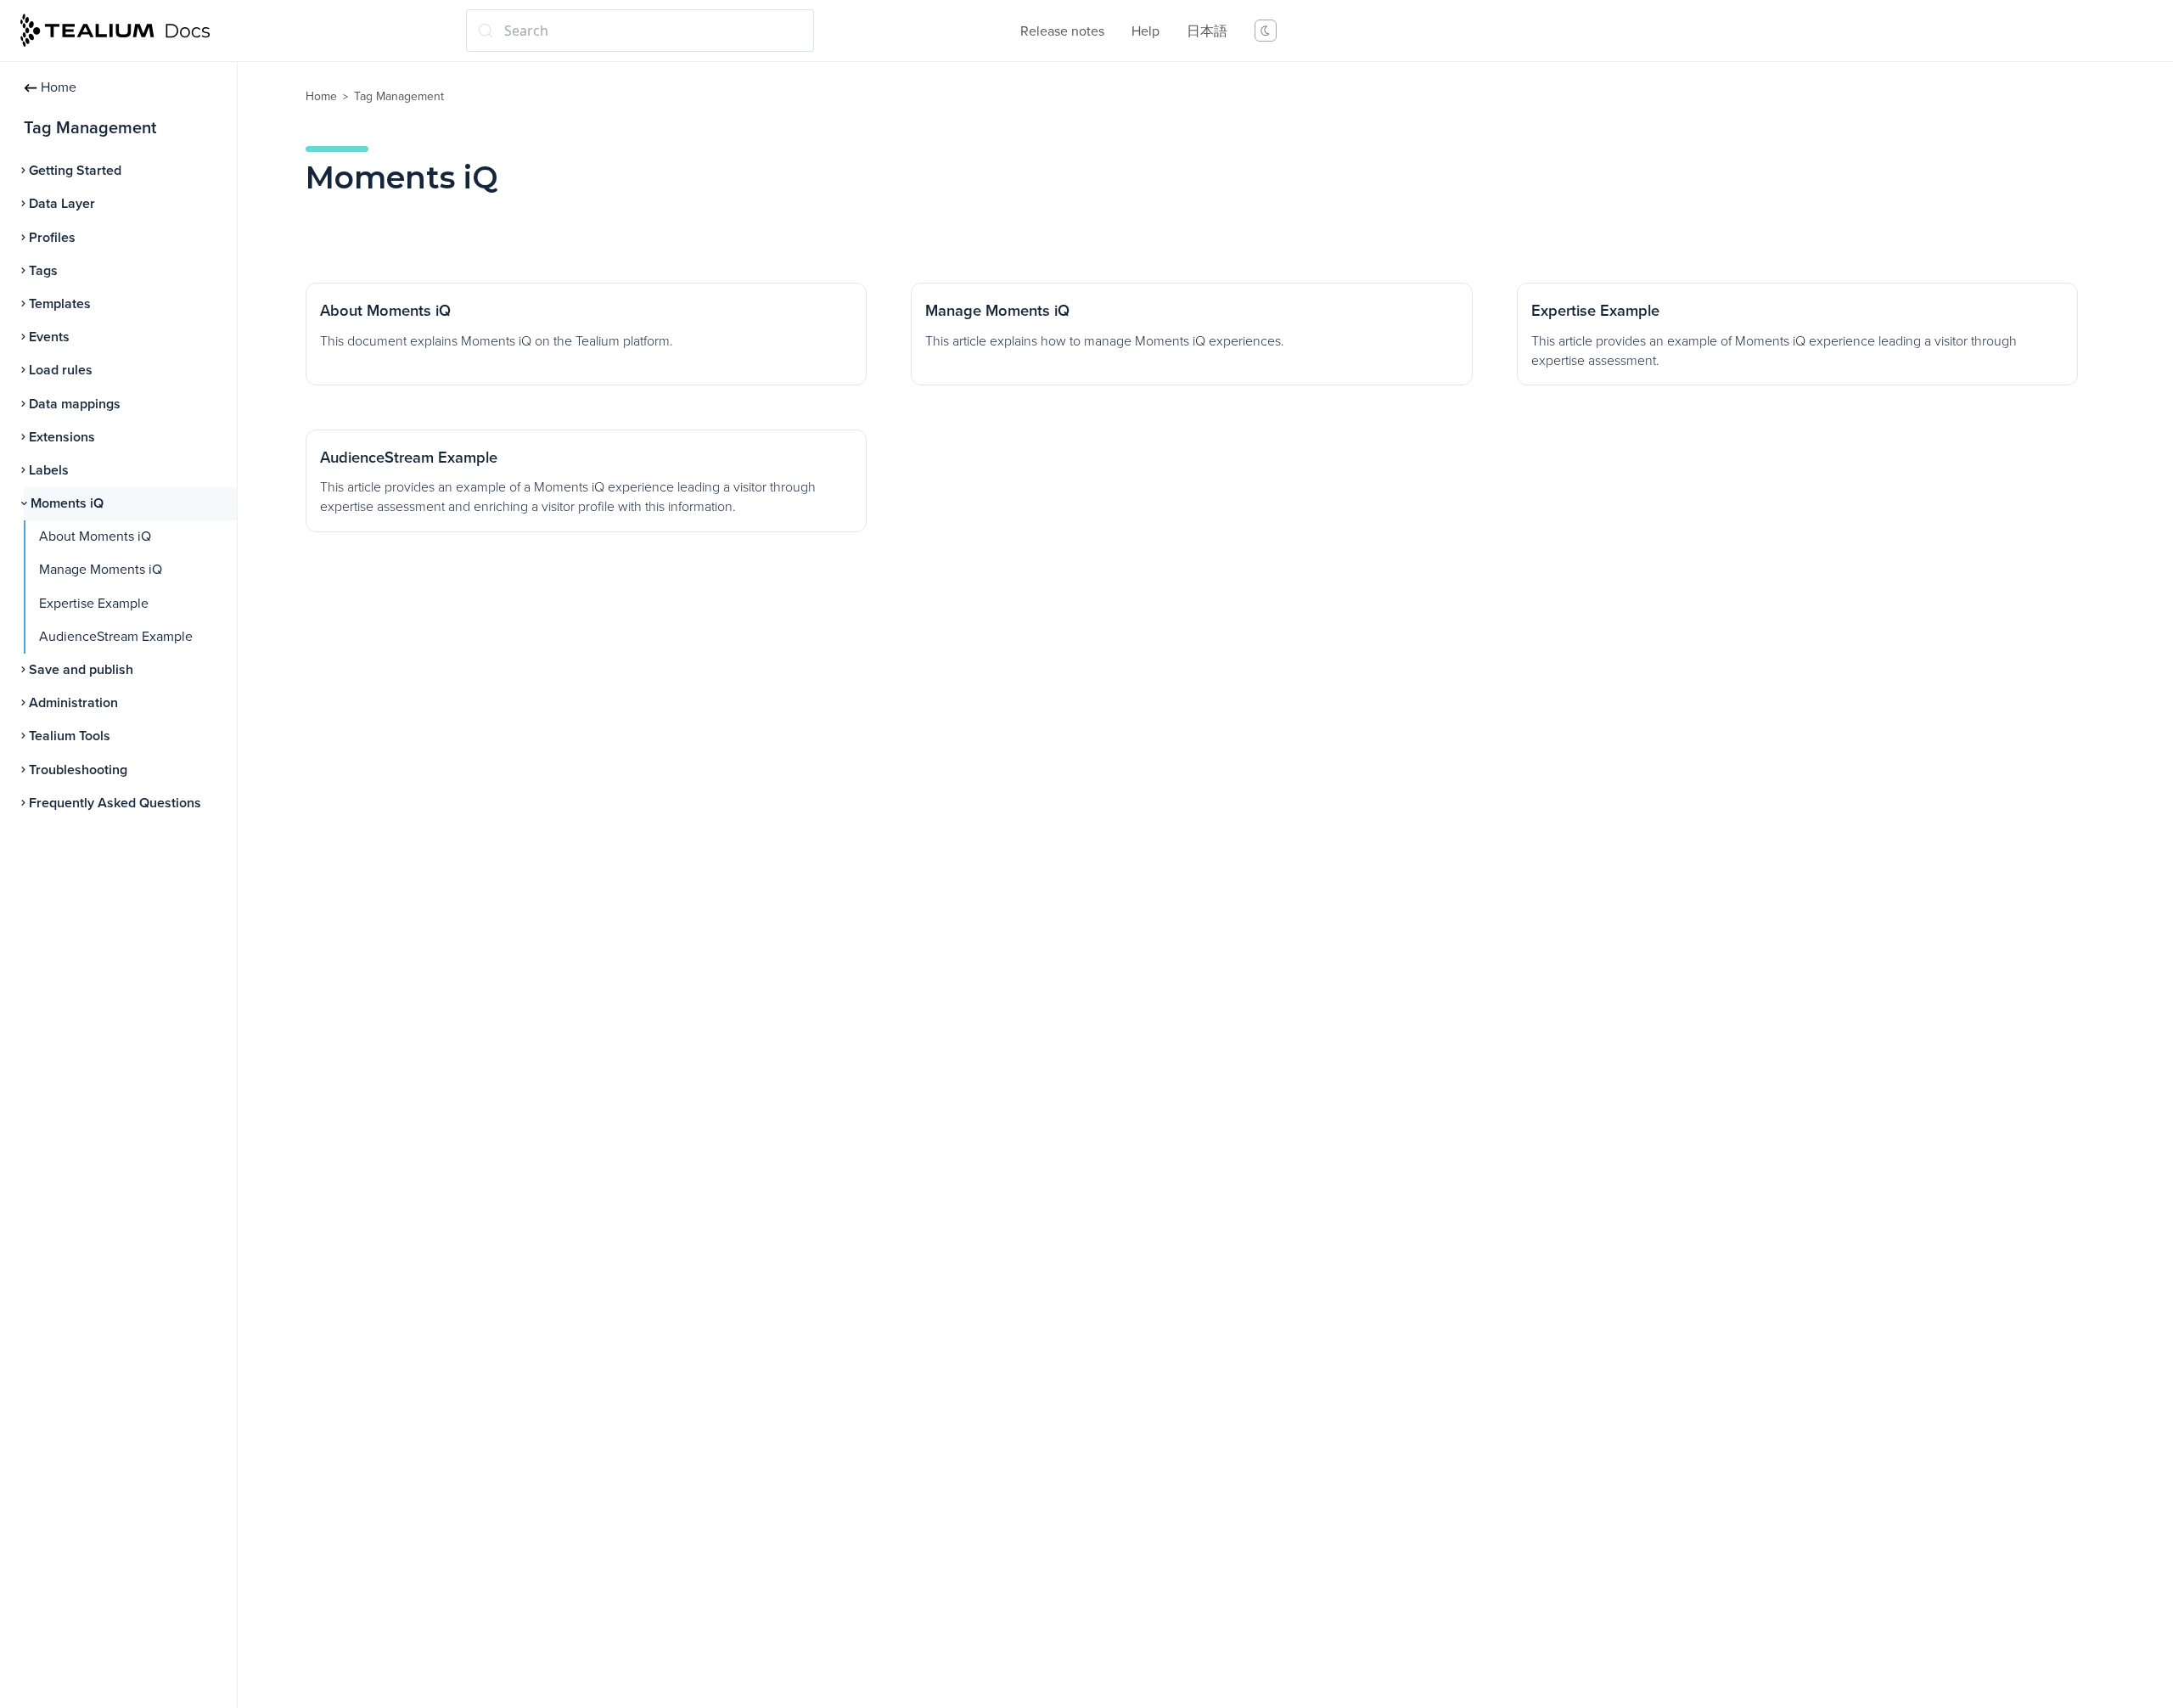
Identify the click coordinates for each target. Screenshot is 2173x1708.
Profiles (52, 238)
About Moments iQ (95, 537)
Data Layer (62, 204)
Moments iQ (67, 503)
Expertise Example (94, 604)
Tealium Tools (70, 736)
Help (1145, 31)
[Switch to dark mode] (1266, 31)
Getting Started (75, 171)
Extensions (62, 437)
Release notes (1062, 31)
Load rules (61, 370)
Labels (49, 470)
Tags (43, 271)
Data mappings (75, 404)
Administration (73, 703)
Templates (60, 304)
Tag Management (399, 96)
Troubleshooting (78, 770)
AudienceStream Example (116, 637)
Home (59, 87)
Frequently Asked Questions (115, 803)
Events (49, 337)
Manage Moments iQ (101, 570)
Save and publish (81, 670)
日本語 (1207, 31)
